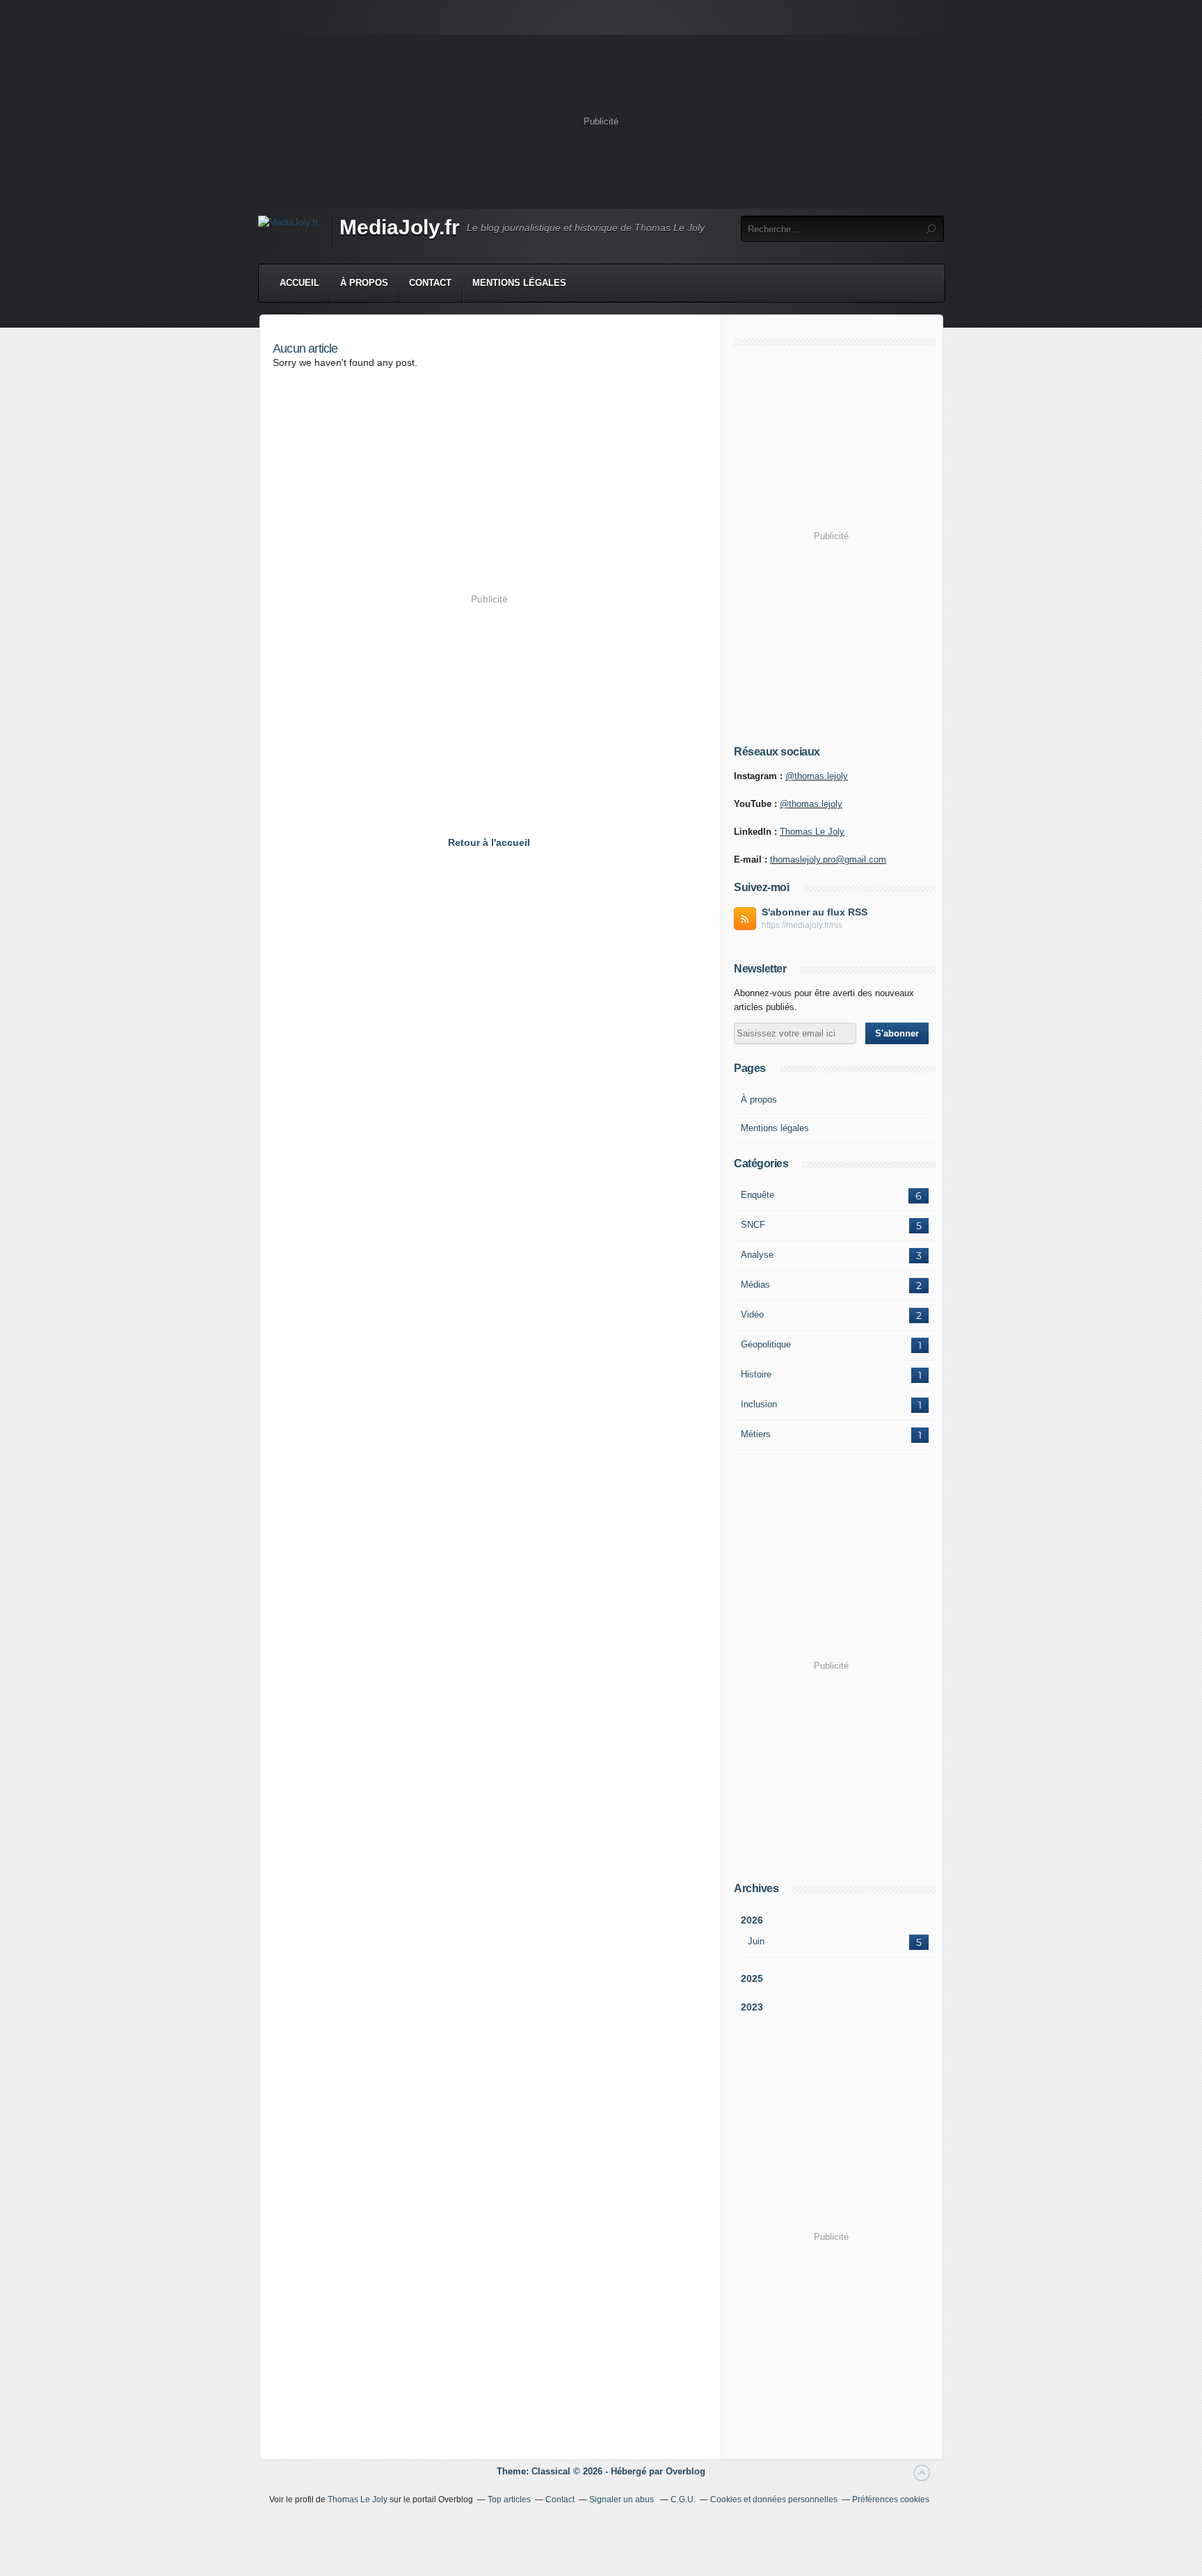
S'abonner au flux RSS (815, 912)
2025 (752, 1978)
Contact (430, 283)
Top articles (509, 2499)
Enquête (758, 1195)
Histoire (756, 1374)
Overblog (686, 2471)
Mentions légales (519, 283)
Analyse (757, 1255)
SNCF (753, 1225)
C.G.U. (683, 2499)
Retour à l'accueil (489, 842)
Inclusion (759, 1404)
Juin (756, 1941)
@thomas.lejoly (817, 776)
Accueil (299, 283)
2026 (752, 1920)
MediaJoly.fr (400, 227)
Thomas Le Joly (812, 832)
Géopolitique (766, 1344)
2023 (752, 2007)
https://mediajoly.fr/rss (802, 925)
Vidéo (752, 1314)
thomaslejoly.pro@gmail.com (828, 859)
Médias (755, 1285)
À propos (364, 283)
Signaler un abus (623, 2499)
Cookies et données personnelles (774, 2499)
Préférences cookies (891, 2499)
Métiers (756, 1434)
